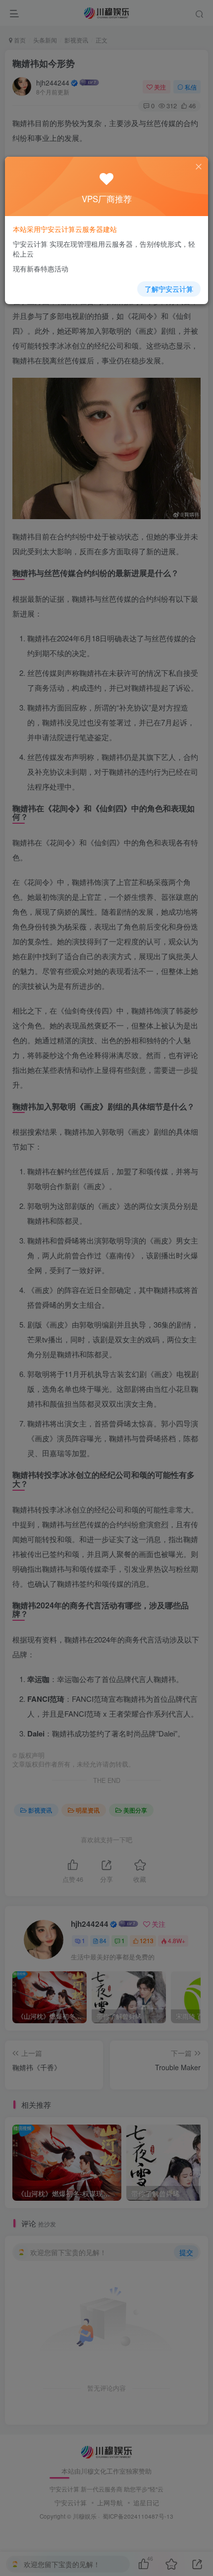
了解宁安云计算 (169, 289)
